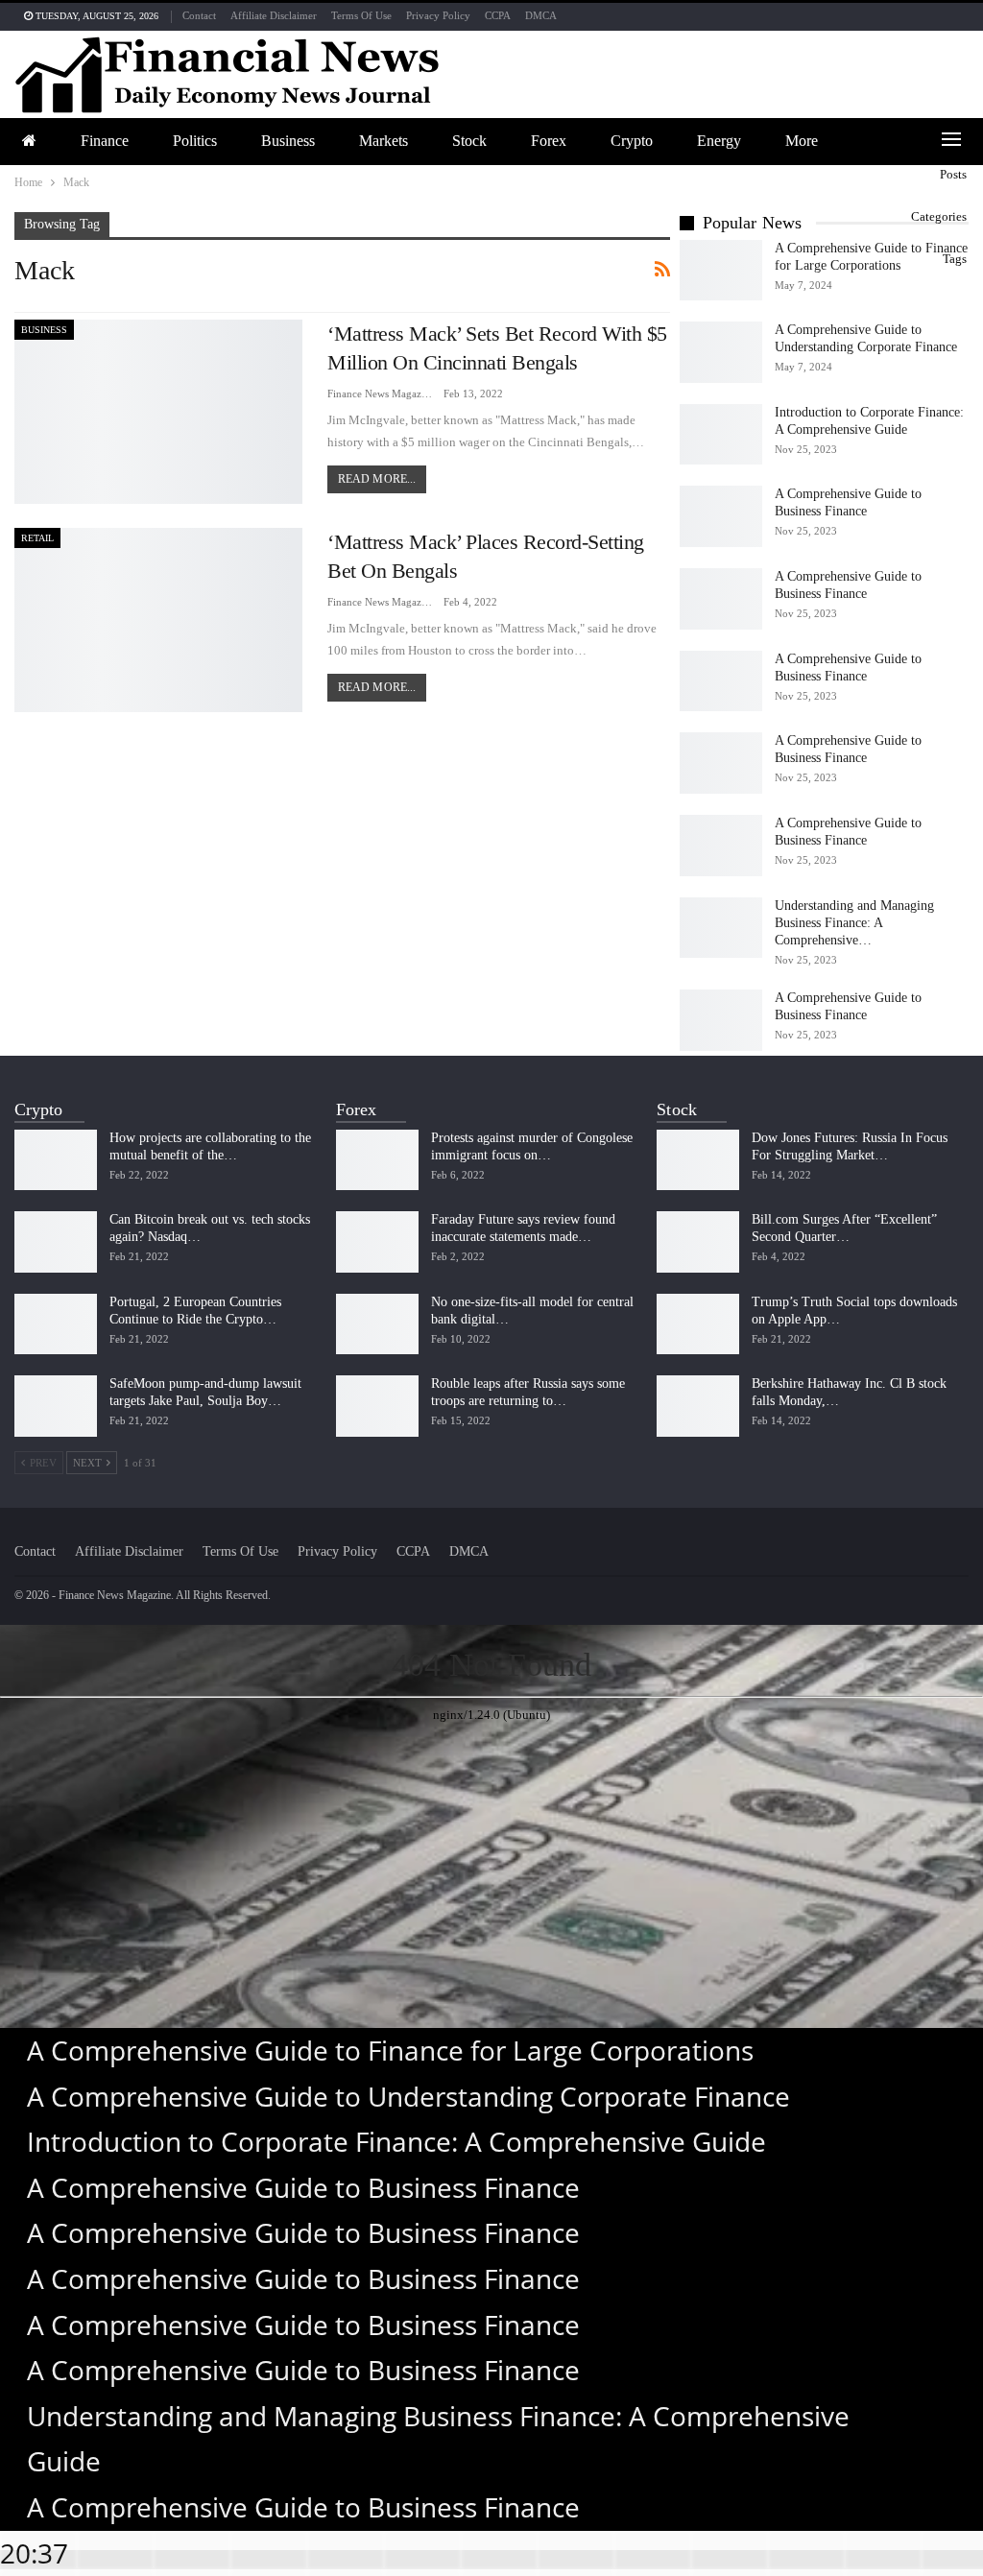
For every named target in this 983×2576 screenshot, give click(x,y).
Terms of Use (361, 15)
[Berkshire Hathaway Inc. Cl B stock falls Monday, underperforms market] (698, 1406)
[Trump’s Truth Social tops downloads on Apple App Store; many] (698, 1324)
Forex (549, 141)
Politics (195, 141)
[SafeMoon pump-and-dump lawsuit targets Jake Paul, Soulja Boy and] (56, 1406)
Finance (105, 141)
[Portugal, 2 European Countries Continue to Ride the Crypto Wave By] (56, 1324)
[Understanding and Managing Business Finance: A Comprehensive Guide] (721, 928)
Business (288, 141)
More (802, 141)
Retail (37, 538)
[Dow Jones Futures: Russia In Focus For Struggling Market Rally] (698, 1160)
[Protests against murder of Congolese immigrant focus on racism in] (377, 1160)
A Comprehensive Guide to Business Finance (303, 2187)
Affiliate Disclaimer (274, 15)
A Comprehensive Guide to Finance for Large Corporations (390, 2050)
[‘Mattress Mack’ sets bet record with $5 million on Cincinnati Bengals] (158, 412)
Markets (384, 141)
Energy (719, 141)
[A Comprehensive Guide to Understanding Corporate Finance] (721, 352)
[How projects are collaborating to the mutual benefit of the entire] (56, 1160)
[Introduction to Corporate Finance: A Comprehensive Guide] (721, 435)
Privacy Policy (438, 15)
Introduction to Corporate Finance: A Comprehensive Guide (396, 2141)
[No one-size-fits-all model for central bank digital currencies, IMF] (377, 1324)
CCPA (498, 15)
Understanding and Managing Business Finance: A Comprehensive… (854, 923)
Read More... (377, 479)
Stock (469, 141)
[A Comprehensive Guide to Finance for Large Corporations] (721, 271)
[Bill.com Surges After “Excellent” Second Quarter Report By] (698, 1242)
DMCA (541, 15)
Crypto (632, 141)
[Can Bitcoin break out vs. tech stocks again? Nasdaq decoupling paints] (56, 1242)
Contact (199, 15)
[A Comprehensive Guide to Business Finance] (721, 516)
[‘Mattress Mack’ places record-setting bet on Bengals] (158, 620)
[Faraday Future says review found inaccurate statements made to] (377, 1242)
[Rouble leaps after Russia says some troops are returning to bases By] (377, 1406)
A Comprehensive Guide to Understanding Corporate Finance (408, 2096)
